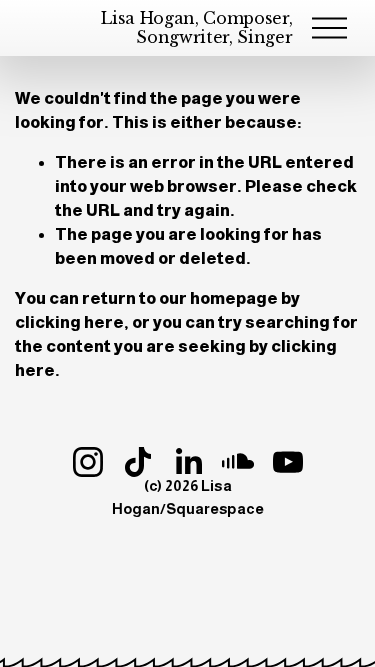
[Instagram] (88, 462)
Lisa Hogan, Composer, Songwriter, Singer (196, 27)
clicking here (69, 322)
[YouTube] (288, 462)
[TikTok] (138, 462)
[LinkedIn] (188, 462)
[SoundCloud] (238, 462)
